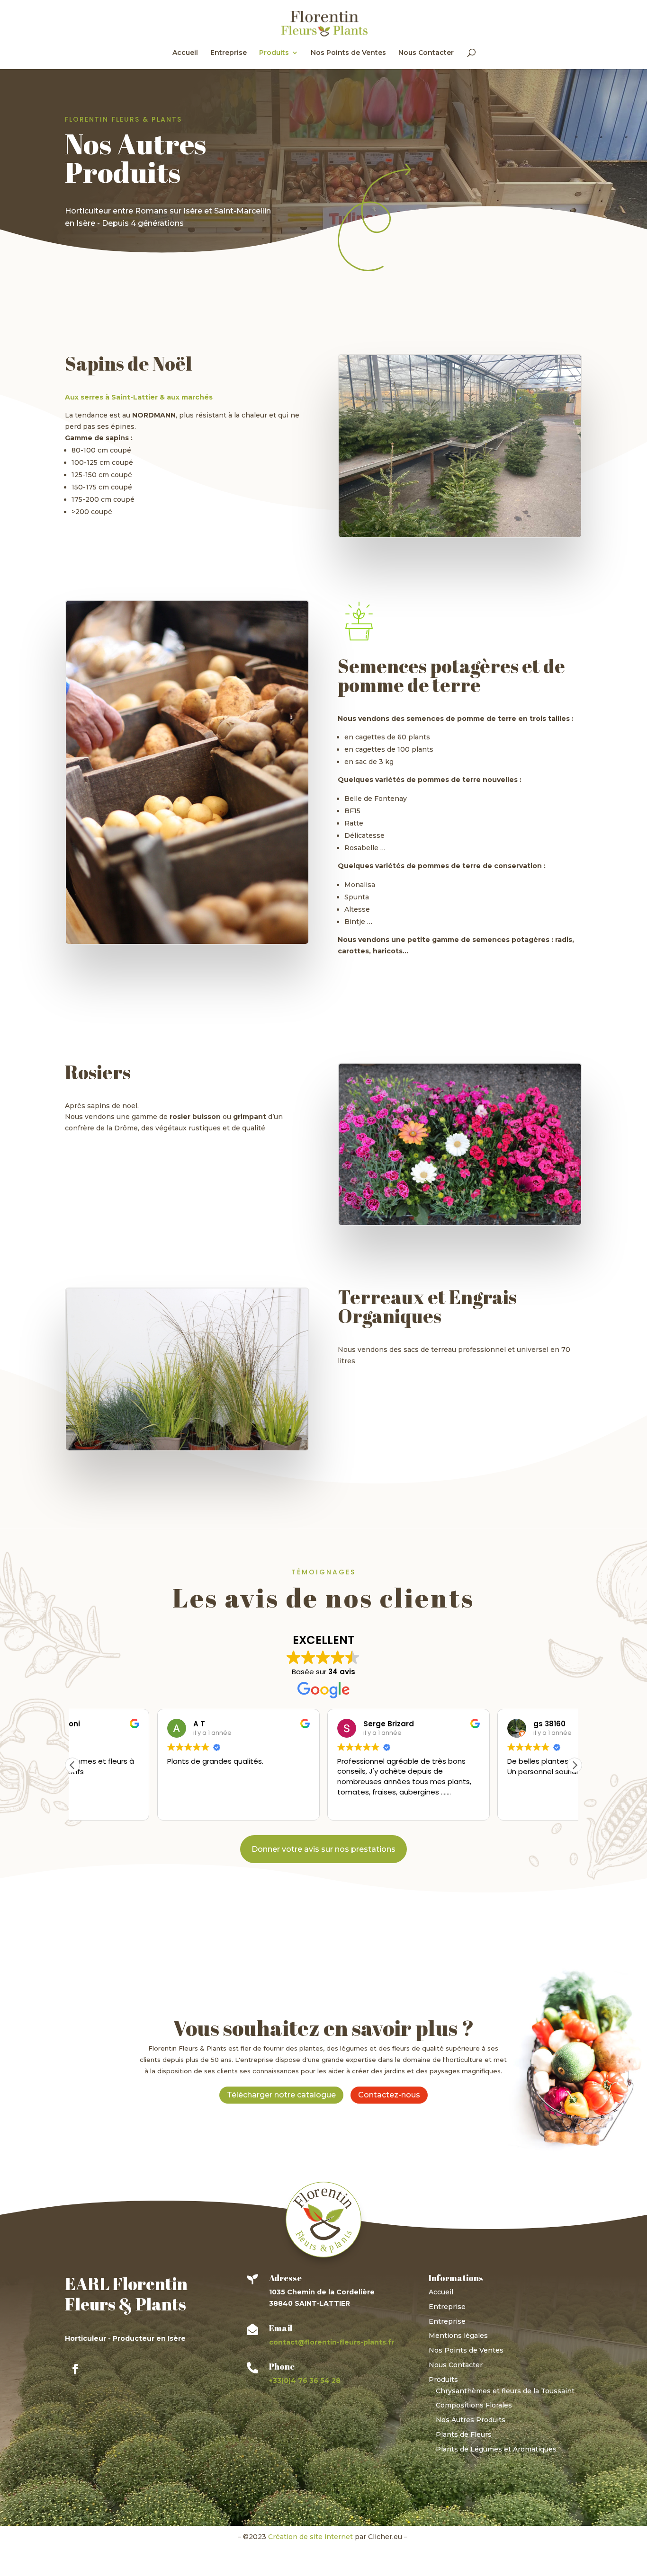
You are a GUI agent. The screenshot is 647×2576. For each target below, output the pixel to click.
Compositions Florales (474, 2405)
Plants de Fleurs (464, 2434)
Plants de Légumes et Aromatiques (496, 2449)
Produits (274, 53)
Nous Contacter (426, 53)
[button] (575, 1765)
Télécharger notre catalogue (281, 2095)
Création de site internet (310, 2537)
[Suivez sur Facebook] (75, 2369)
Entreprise (229, 53)
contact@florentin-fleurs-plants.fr (332, 2342)
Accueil (185, 53)
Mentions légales (458, 2336)
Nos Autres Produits (471, 2420)
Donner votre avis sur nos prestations (323, 1849)
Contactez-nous (389, 2095)
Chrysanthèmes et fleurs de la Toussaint (505, 2391)
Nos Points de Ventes (348, 53)
